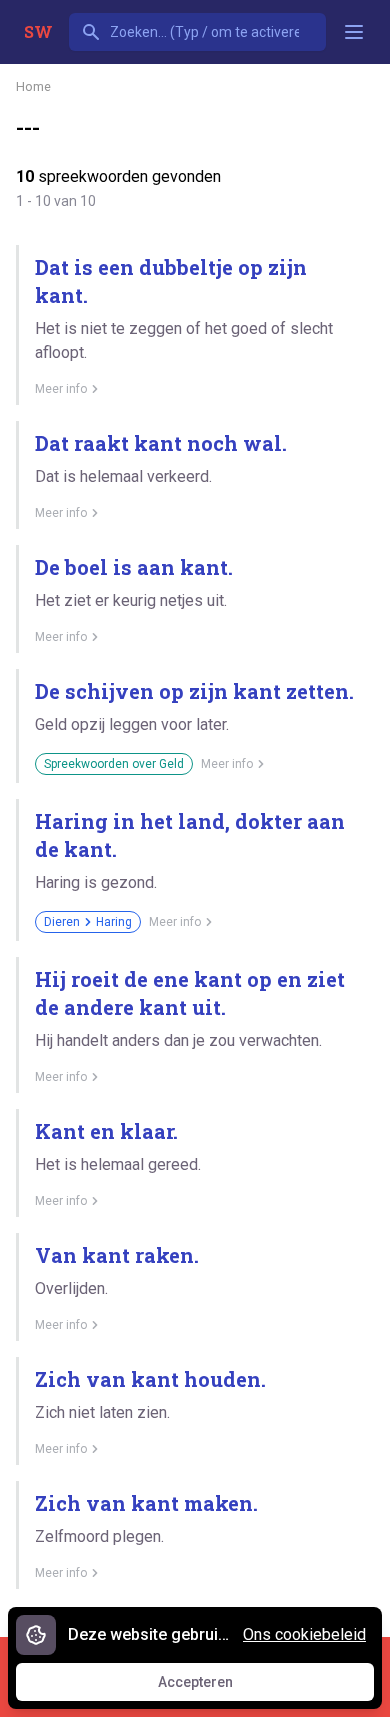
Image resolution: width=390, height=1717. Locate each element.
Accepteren (214, 1687)
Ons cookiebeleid (304, 1634)
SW (38, 31)
